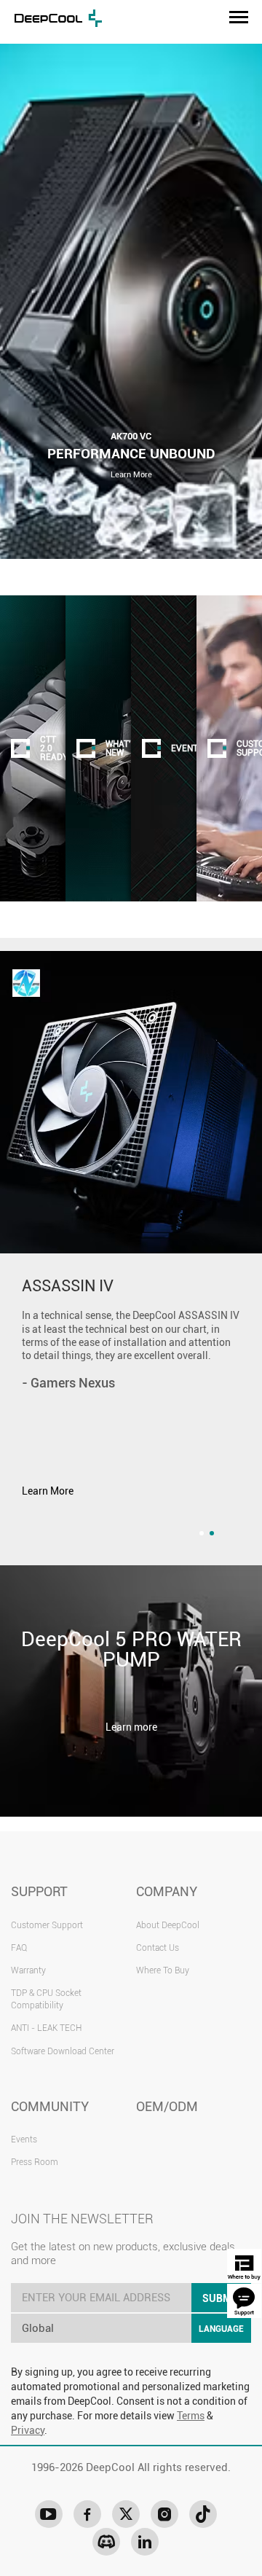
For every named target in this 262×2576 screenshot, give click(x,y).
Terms (191, 2416)
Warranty (28, 1970)
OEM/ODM (167, 2106)
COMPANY (167, 1891)
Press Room (35, 2162)
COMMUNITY (50, 2106)
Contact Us (158, 1948)
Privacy (28, 2430)
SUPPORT (39, 1891)
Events (24, 2140)
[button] (202, 1533)
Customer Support (47, 1925)
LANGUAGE (221, 2329)
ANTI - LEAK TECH (46, 2028)
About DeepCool (168, 1925)
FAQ (19, 1948)
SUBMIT (221, 2298)
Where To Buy (163, 1970)
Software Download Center (63, 2051)
